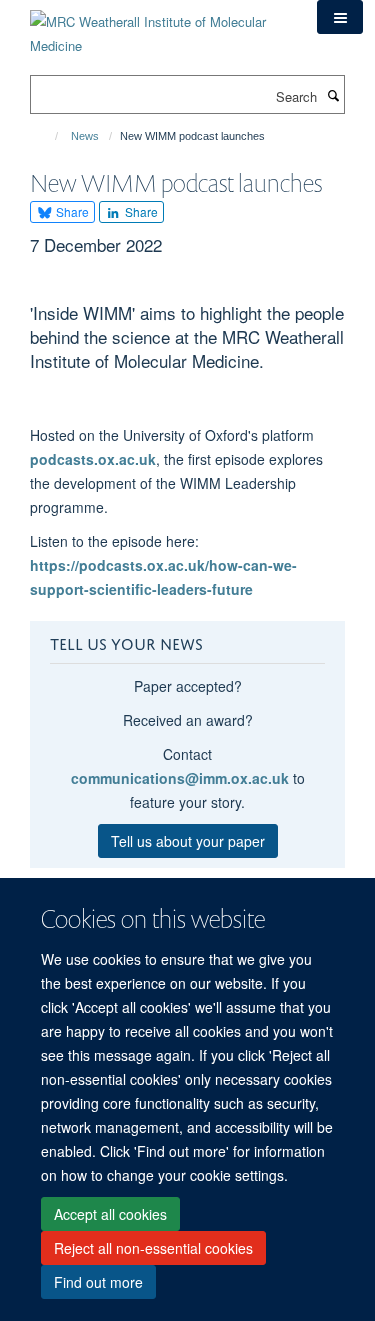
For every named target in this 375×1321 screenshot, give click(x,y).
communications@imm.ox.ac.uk (180, 778)
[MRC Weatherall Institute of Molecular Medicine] (158, 26)
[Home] (47, 136)
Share (71, 211)
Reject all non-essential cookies (153, 1248)
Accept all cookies (110, 1214)
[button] (340, 17)
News (85, 136)
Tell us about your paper (188, 841)
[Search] (333, 95)
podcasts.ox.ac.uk (93, 459)
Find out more (98, 1282)
